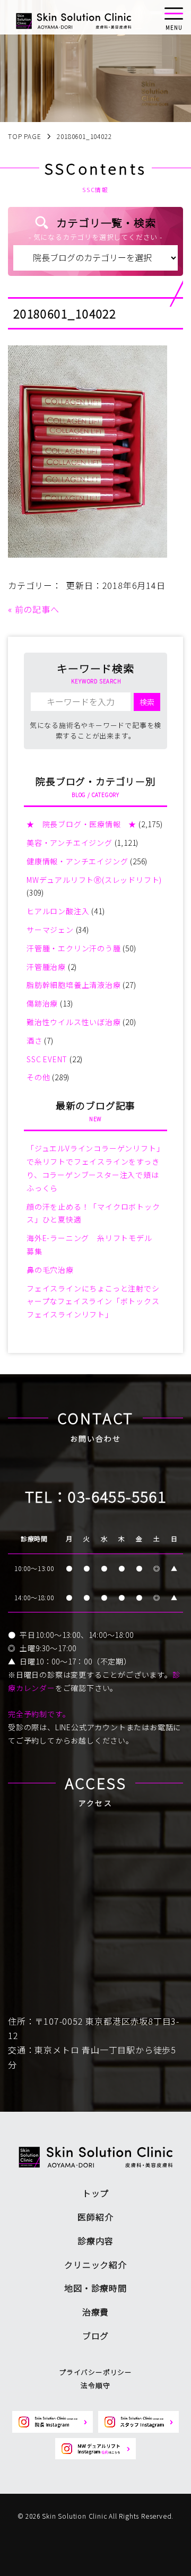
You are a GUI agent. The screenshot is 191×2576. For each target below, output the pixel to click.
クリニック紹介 (95, 2265)
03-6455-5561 (117, 1496)
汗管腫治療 (46, 967)
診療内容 (95, 2241)
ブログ (95, 2336)
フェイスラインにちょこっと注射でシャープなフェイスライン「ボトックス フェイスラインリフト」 (93, 1302)
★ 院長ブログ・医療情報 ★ (81, 824)
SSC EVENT (47, 1059)
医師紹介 (95, 2217)
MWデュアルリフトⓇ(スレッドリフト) (94, 880)
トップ (95, 2193)
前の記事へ (37, 609)
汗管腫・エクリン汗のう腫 (74, 948)
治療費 (95, 2312)
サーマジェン (50, 930)
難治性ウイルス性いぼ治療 (74, 1022)
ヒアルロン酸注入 (58, 911)
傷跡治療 (42, 1003)
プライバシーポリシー (95, 2372)
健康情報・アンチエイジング (77, 861)
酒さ (34, 1040)
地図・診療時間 (95, 2288)
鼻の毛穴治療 (50, 1270)
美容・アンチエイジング (70, 843)
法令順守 (95, 2385)
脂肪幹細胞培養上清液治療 (74, 985)
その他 (38, 1077)
